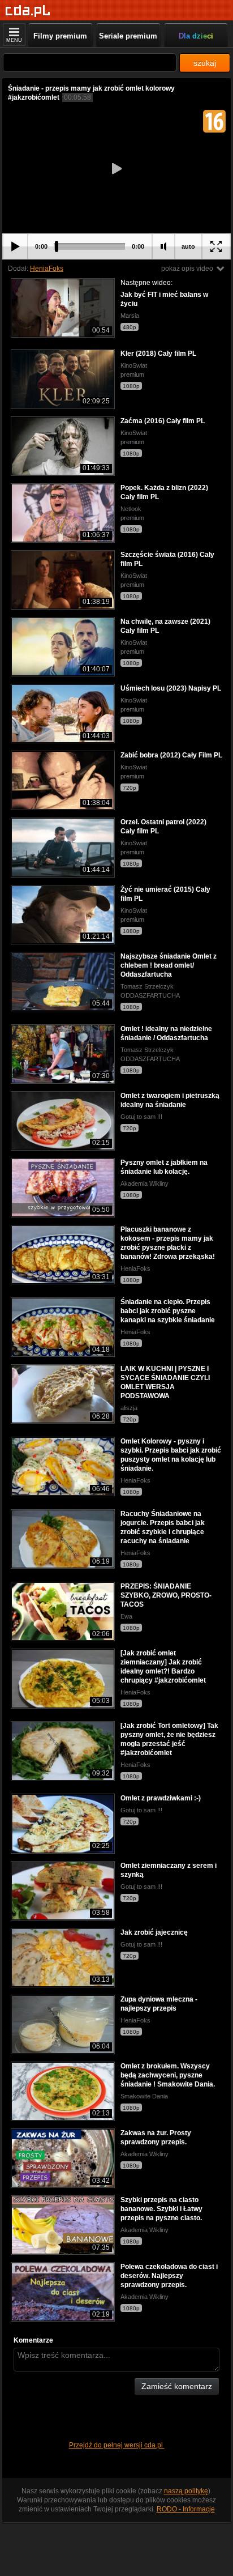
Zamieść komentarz (177, 2386)
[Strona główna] (28, 11)
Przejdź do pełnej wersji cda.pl (117, 2445)
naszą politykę (186, 2491)
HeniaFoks (47, 269)
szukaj (205, 63)
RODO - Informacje (186, 2509)
